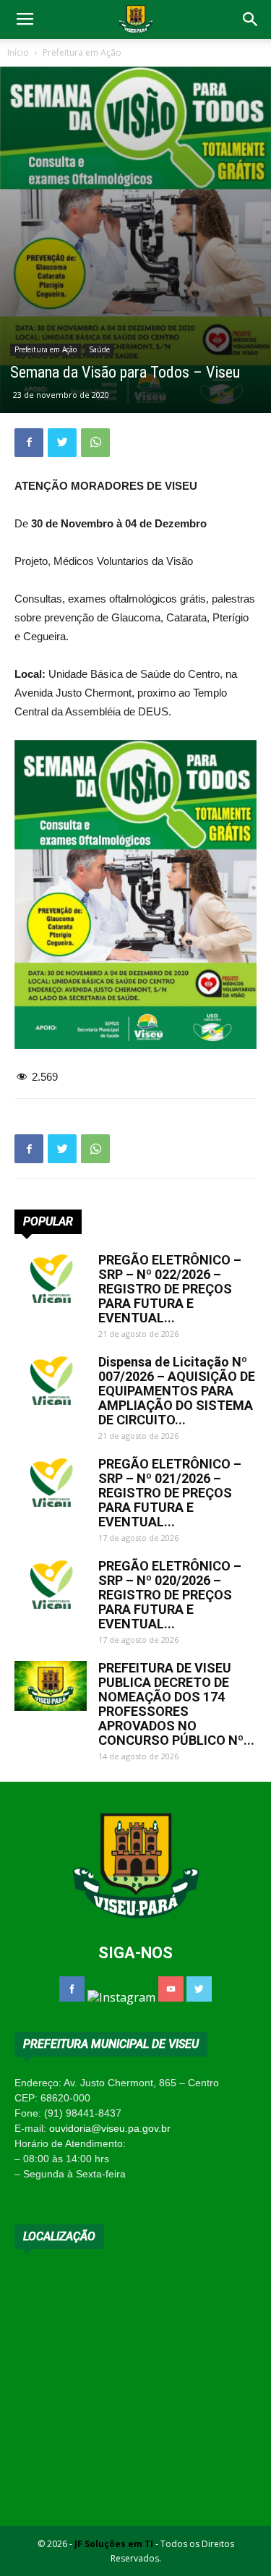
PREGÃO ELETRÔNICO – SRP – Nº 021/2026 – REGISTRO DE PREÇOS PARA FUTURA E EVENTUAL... (170, 1493)
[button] (251, 20)
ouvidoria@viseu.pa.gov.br (110, 2128)
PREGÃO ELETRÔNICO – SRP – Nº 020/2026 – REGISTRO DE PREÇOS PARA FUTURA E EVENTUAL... (170, 1595)
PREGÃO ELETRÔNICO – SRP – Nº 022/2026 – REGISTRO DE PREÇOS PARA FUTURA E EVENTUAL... (170, 1289)
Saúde (99, 349)
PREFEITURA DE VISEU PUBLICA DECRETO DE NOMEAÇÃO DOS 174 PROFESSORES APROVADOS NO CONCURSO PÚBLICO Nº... (176, 1704)
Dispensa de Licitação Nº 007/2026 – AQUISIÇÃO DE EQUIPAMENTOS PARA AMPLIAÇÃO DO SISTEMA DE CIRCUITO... (177, 1391)
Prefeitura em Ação (82, 52)
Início (18, 52)
